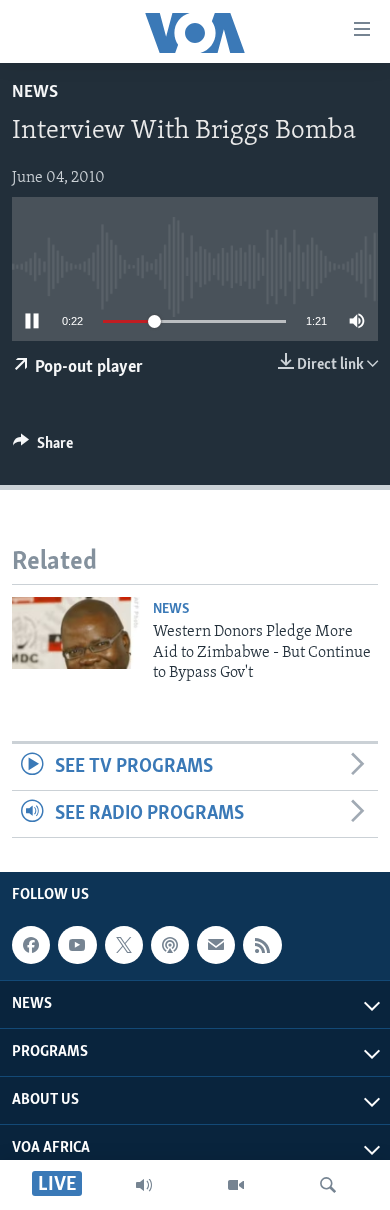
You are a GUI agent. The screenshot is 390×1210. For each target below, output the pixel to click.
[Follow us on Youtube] (77, 945)
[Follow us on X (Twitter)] (124, 945)
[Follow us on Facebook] (31, 945)
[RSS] (262, 945)
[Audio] (144, 1185)
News (35, 93)
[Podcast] (170, 945)
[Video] (236, 1185)
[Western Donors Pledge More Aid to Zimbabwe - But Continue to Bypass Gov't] (76, 633)
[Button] (43, 448)
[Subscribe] (216, 945)
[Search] (328, 1185)
